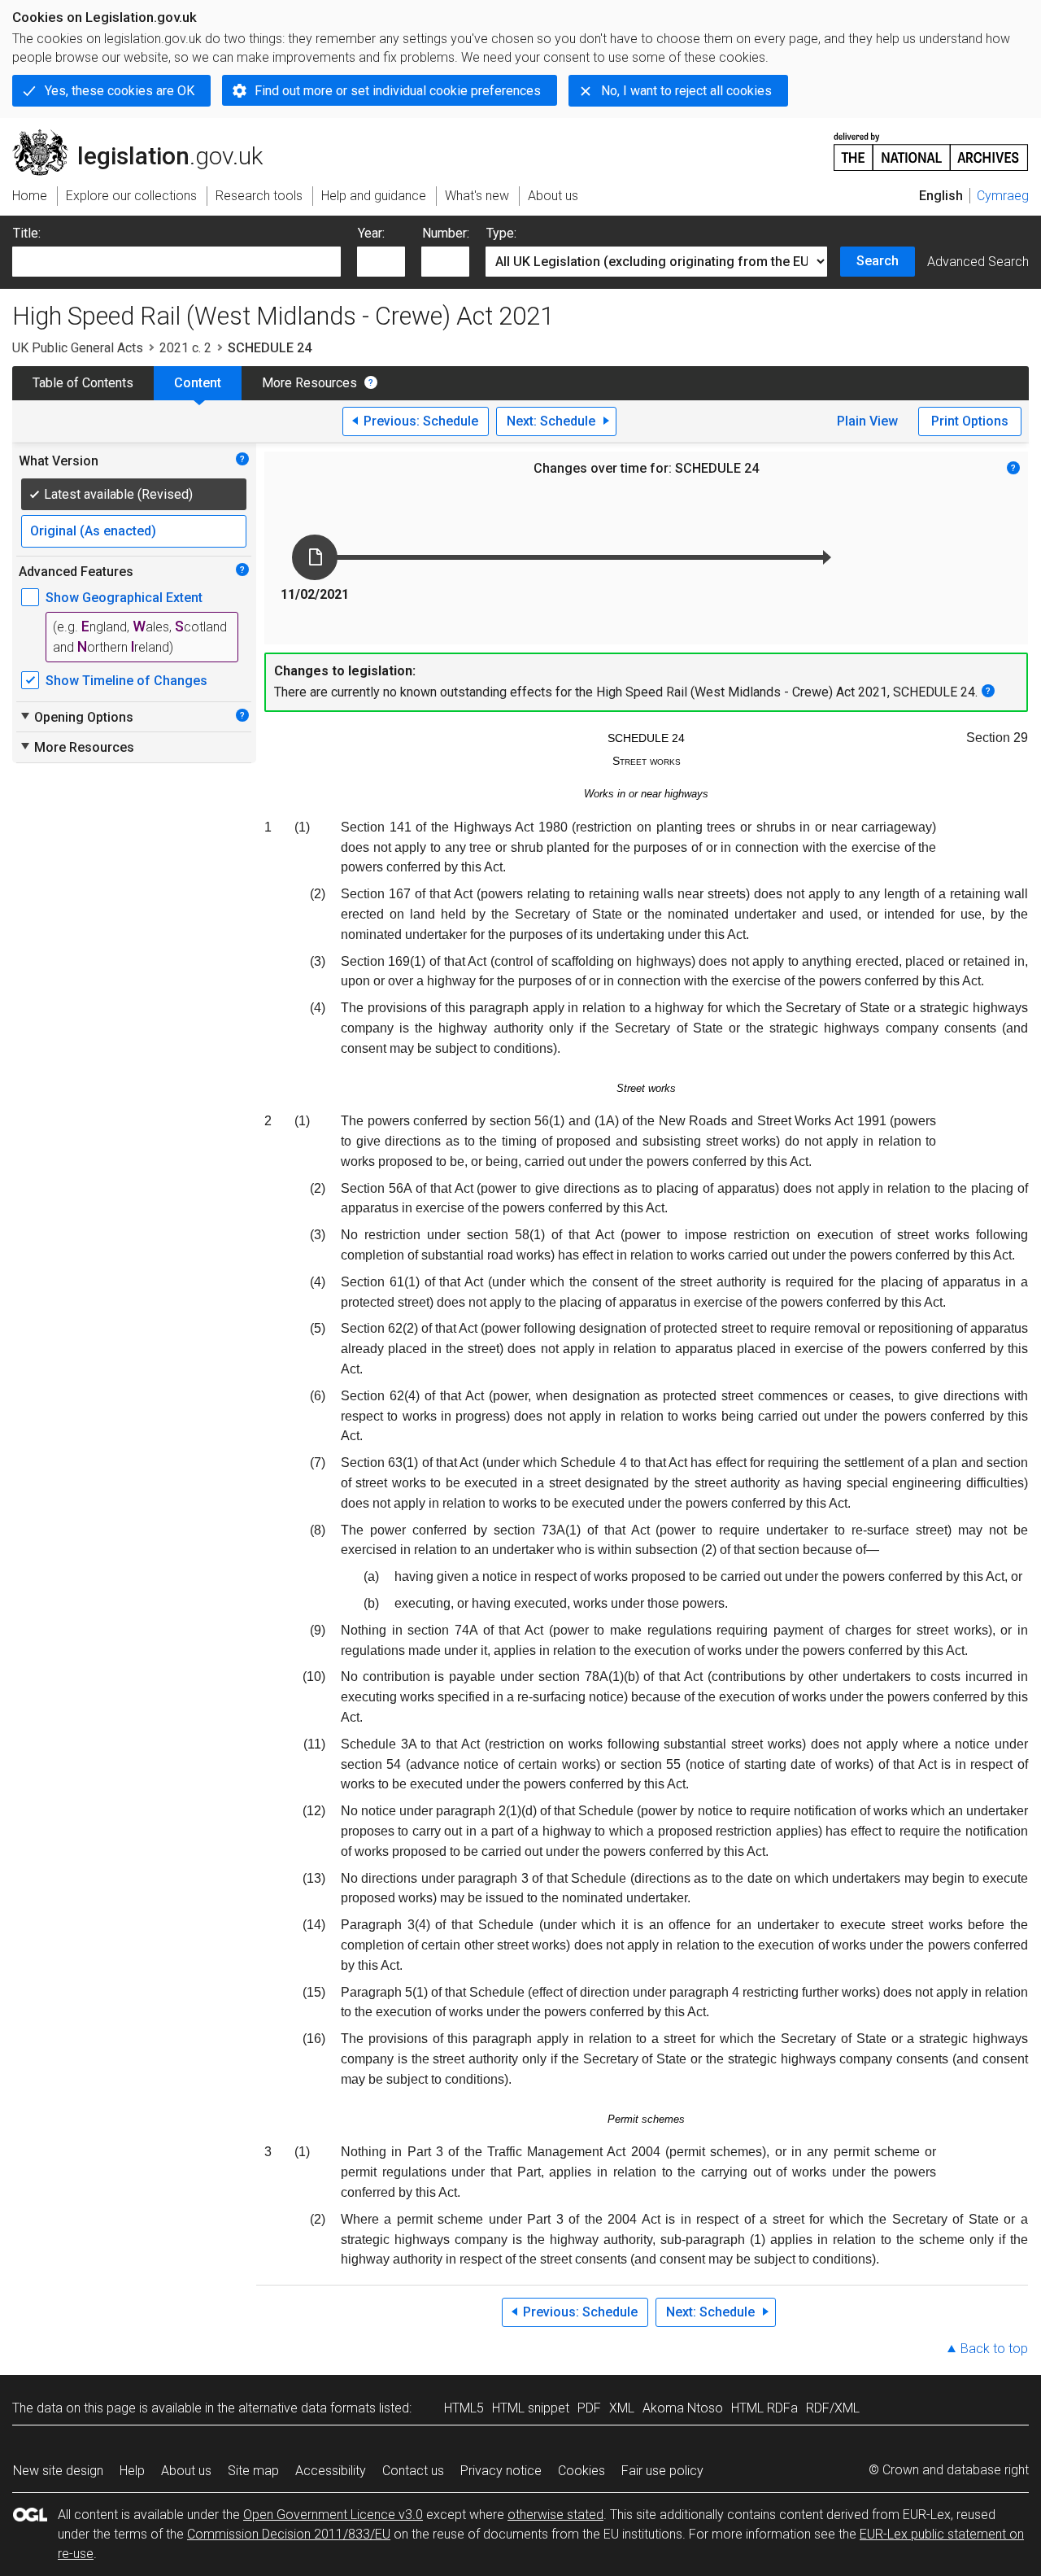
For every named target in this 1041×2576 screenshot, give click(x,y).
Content (198, 383)
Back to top (994, 2349)
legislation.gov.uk (147, 136)
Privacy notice (501, 2471)
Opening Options (76, 717)
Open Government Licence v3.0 (333, 2515)
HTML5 (464, 2408)
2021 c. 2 (185, 348)
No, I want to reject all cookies (686, 91)
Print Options (970, 421)
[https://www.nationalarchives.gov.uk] (931, 145)
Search (878, 261)
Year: (371, 233)
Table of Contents (83, 383)
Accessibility (331, 2471)
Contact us (413, 2471)
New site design (58, 2471)
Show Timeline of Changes (126, 681)
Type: (501, 233)
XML (622, 2408)
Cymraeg (1003, 196)
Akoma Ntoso (683, 2408)
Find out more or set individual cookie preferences (398, 91)
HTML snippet (531, 2408)
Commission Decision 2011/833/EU (289, 2534)
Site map (253, 2471)
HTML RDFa (764, 2408)
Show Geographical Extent (124, 598)
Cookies (581, 2471)
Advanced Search (978, 262)
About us (186, 2471)
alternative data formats (307, 2408)
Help (132, 2471)
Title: (27, 233)
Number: (446, 233)
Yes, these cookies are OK (120, 91)
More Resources (309, 383)
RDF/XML (833, 2408)
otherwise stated (555, 2515)
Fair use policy (662, 2471)
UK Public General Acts (78, 348)
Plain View (867, 421)
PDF (589, 2408)
